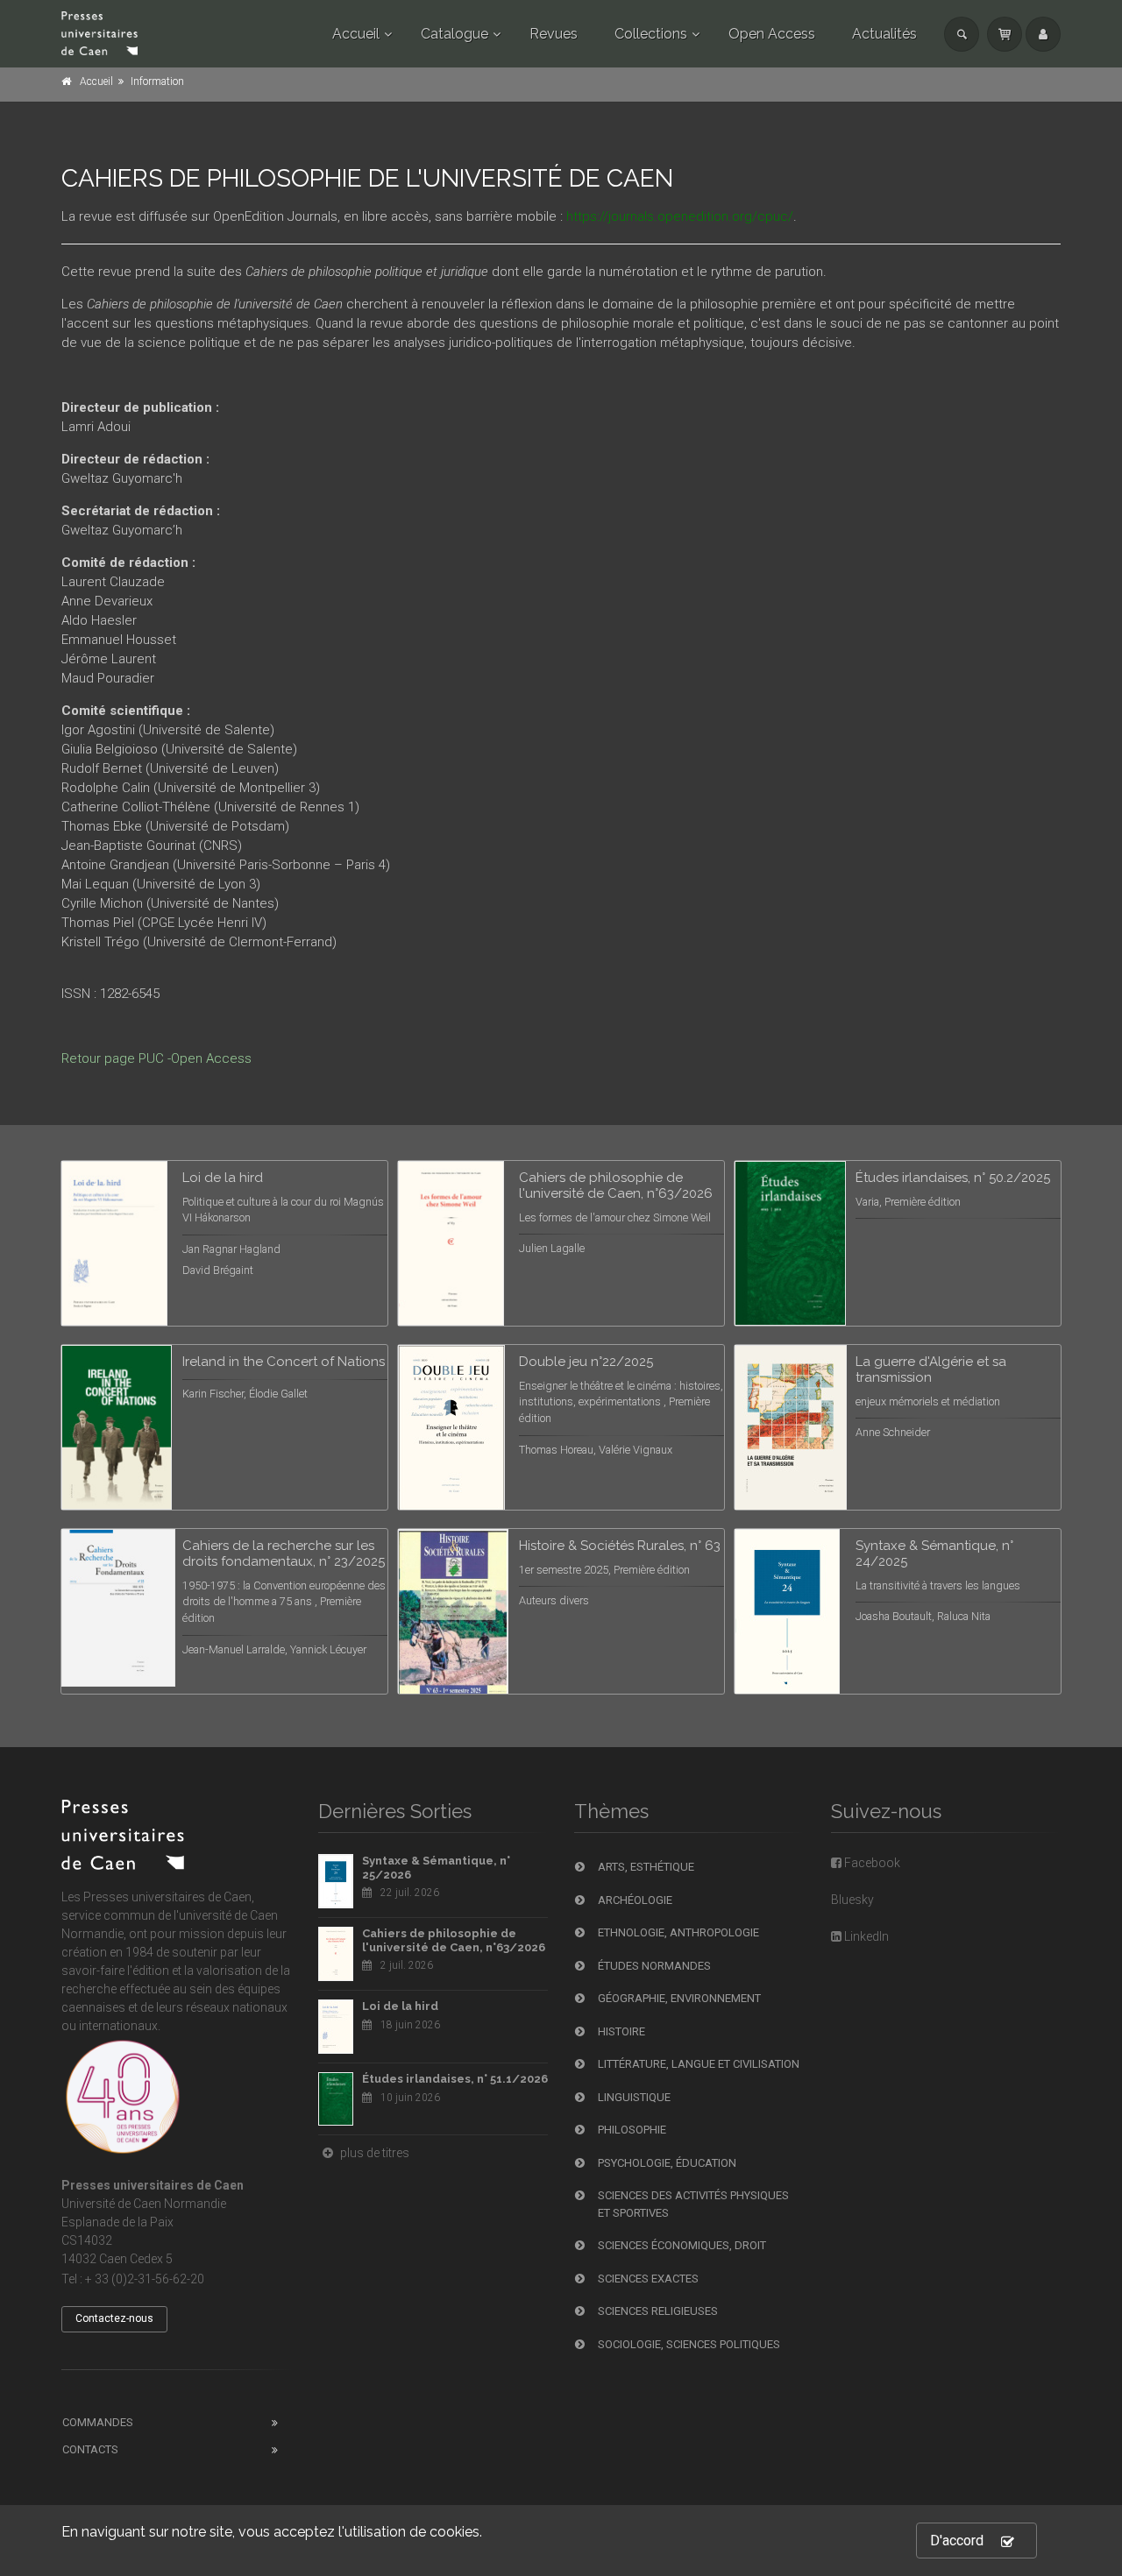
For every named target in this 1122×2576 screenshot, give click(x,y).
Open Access (772, 34)
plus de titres (373, 2153)
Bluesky (852, 1900)
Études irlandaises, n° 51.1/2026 (455, 2079)
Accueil (356, 34)
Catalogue (454, 34)
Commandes (98, 2422)
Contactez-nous (114, 2318)
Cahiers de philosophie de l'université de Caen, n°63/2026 (454, 1940)
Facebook (871, 1863)
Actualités (884, 34)
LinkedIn (865, 1936)
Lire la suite (309, 1195)
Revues (554, 34)
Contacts (90, 2449)
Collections (651, 34)
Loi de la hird (400, 2006)
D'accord (957, 2541)
